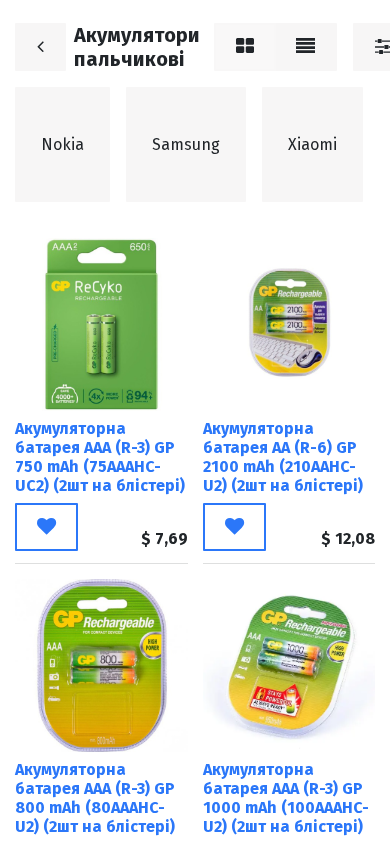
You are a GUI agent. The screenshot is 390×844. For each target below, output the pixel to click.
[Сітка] (245, 47)
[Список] (305, 47)
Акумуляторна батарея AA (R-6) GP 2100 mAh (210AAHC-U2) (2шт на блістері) (283, 457)
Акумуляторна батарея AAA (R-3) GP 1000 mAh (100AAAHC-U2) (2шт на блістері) (286, 798)
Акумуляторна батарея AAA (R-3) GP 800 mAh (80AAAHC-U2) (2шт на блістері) (95, 798)
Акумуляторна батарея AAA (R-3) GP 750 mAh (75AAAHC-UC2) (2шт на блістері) (100, 457)
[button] (46, 527)
